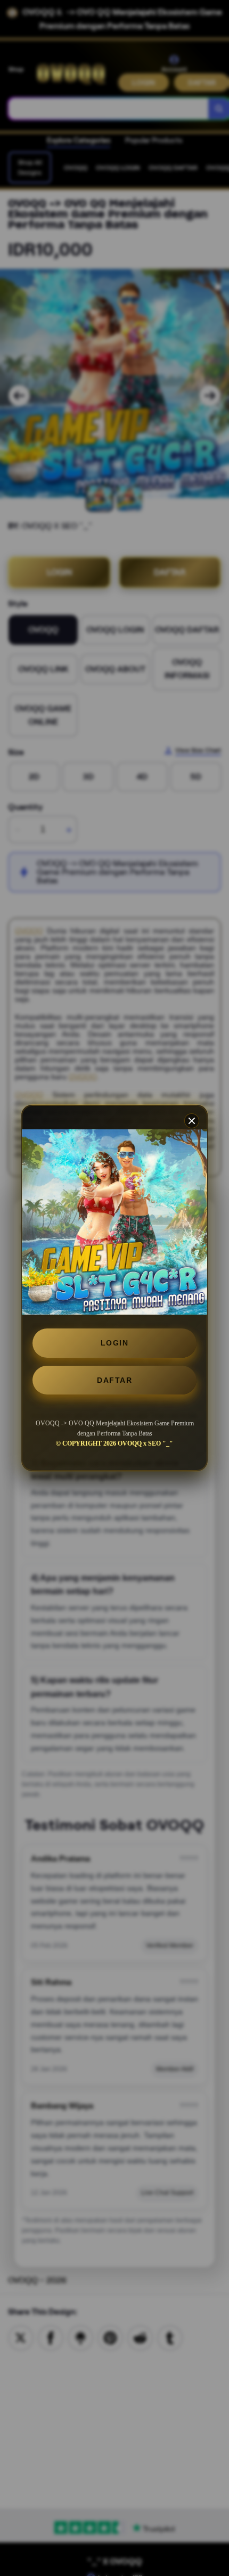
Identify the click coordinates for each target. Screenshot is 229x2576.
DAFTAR (114, 1380)
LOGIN (115, 1343)
